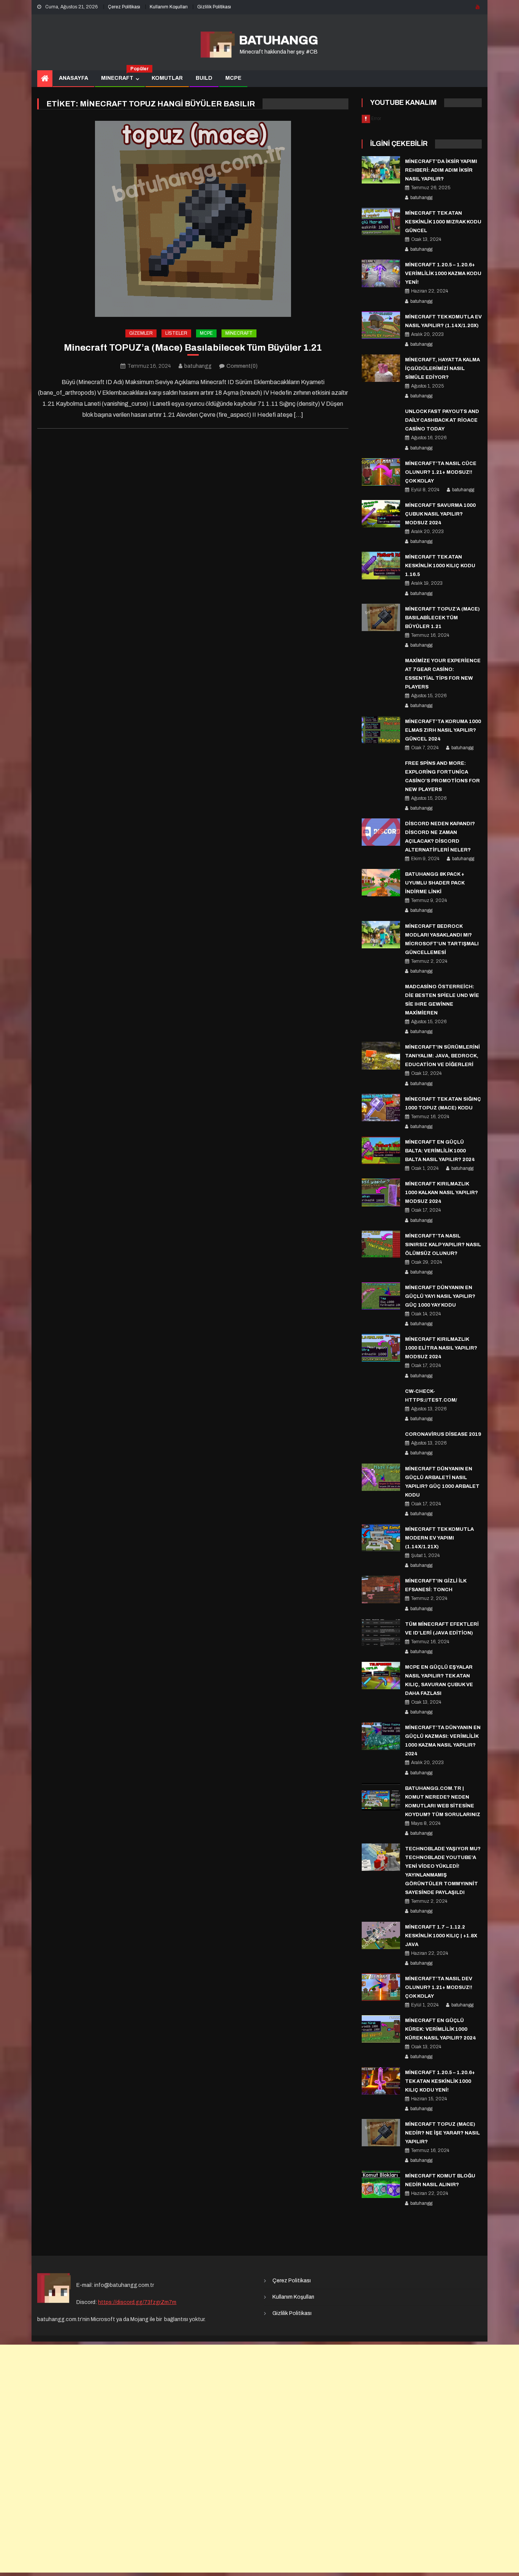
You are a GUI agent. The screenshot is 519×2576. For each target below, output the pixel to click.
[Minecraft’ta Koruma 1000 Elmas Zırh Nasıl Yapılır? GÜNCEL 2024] (381, 730)
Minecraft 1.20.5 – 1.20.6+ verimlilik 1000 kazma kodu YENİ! (443, 274)
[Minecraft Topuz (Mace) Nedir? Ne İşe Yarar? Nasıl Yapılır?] (381, 2133)
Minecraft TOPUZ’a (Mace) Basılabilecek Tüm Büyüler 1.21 (193, 348)
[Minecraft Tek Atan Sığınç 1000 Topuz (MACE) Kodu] (381, 1108)
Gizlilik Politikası (214, 7)
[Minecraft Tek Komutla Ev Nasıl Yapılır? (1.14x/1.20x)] (381, 325)
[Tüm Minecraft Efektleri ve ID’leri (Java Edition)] (381, 1633)
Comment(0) (242, 366)
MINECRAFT (120, 76)
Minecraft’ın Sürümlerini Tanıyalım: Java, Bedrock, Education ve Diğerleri (442, 1056)
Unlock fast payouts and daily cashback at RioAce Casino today (442, 420)
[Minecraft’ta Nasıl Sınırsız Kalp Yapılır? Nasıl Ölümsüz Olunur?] (381, 1244)
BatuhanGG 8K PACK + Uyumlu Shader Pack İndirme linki (435, 883)
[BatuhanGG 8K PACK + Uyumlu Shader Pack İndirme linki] (381, 883)
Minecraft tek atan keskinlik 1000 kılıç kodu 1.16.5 (440, 566)
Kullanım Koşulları (169, 7)
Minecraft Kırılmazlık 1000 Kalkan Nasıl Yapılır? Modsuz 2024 (441, 1193)
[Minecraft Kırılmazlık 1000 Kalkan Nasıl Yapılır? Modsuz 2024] (381, 1192)
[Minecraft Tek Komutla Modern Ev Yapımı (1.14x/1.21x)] (381, 1538)
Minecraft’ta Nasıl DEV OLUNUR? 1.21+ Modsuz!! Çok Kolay (439, 1987)
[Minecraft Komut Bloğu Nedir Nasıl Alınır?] (381, 2184)
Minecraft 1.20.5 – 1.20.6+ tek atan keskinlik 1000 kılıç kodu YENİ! (440, 2081)
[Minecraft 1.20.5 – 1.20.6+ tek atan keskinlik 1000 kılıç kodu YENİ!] (381, 2081)
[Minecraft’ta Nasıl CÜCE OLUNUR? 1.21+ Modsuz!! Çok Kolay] (381, 472)
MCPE (233, 78)
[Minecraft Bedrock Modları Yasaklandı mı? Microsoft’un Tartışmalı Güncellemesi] (381, 935)
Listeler (176, 333)
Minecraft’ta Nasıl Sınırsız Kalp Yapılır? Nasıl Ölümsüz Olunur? (443, 1245)
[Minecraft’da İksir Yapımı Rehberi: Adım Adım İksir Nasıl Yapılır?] (381, 170)
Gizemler (141, 333)
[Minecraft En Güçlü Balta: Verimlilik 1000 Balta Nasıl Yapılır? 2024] (381, 1150)
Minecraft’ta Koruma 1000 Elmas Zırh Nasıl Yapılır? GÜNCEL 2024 (443, 730)
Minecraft (239, 333)
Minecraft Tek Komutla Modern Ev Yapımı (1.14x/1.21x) (439, 1538)
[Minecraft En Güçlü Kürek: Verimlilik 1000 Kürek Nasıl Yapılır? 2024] (381, 2029)
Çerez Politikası (124, 7)
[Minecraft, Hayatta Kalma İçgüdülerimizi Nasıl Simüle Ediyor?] (381, 368)
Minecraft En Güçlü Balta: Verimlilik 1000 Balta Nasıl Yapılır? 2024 (440, 1151)
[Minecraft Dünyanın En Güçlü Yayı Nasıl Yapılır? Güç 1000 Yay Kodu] (381, 1296)
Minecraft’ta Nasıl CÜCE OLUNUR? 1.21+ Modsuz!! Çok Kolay (441, 472)
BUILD (204, 78)
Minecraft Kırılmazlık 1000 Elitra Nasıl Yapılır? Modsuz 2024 (441, 1348)
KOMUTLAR (167, 78)
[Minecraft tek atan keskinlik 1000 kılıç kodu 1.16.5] (381, 565)
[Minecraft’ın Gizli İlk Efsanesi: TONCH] (381, 1589)
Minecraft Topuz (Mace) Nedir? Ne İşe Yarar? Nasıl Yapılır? (442, 2133)
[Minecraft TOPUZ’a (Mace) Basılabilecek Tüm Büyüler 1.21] (193, 219)
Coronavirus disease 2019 (443, 1434)
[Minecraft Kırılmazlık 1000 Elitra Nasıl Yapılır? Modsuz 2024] (381, 1348)
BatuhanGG (278, 40)
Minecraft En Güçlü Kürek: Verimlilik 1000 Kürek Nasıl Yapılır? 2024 (441, 2029)
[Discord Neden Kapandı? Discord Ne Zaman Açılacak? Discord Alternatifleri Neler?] (381, 832)
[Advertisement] (259, 2459)
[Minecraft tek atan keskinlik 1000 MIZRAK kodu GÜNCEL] (381, 222)
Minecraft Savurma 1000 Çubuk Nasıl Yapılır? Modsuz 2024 (440, 514)
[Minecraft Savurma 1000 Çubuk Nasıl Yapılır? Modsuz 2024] (381, 514)
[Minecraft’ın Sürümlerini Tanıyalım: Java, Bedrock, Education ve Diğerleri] (381, 1055)
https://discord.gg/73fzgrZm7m (137, 2302)
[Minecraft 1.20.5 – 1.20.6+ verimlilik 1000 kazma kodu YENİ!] (381, 273)
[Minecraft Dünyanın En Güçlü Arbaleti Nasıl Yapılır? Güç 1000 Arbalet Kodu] (381, 1477)
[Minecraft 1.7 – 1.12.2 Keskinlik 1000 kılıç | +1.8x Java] (381, 1935)
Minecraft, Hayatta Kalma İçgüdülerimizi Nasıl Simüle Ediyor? (442, 369)
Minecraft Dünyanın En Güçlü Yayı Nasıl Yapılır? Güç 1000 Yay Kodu (440, 1296)
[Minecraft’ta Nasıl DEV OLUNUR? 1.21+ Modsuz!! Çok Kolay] (381, 1987)
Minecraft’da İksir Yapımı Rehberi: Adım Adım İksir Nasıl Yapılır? (441, 170)
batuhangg (198, 366)
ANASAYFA (74, 78)
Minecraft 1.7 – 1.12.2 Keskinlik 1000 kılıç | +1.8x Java (441, 1936)
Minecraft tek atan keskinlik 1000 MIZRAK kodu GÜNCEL (443, 222)
